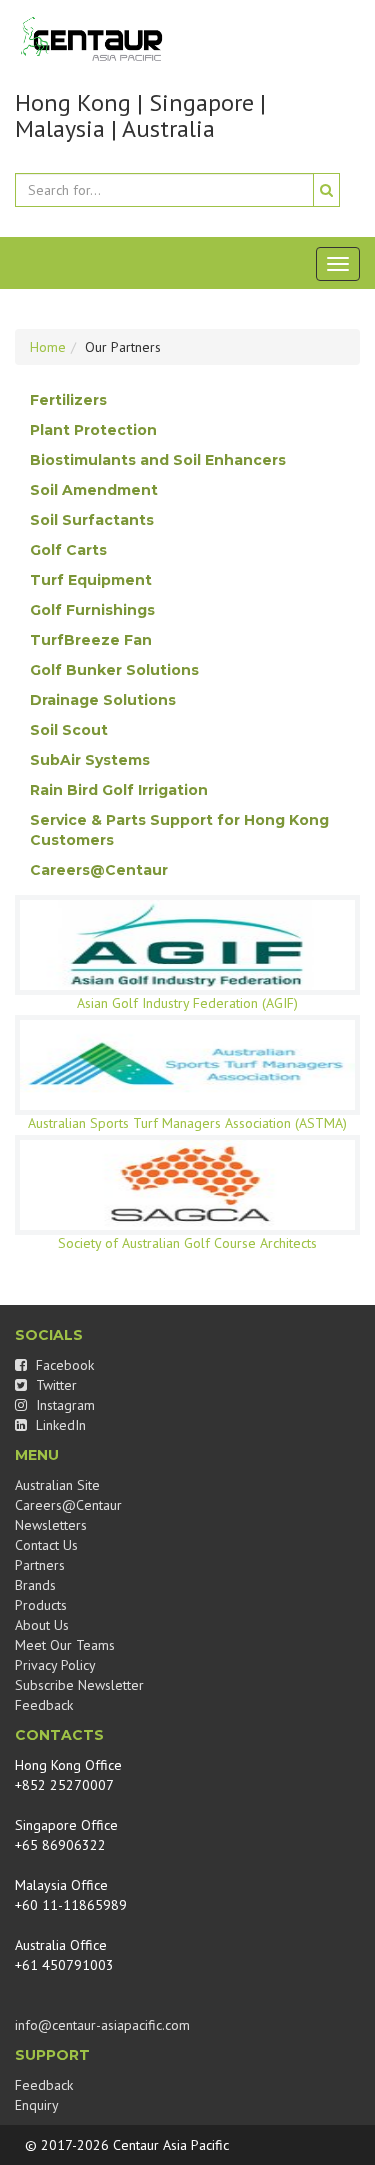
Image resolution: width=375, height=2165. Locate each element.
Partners (40, 1565)
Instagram (63, 1405)
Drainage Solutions (103, 700)
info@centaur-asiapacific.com (102, 2025)
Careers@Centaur (99, 870)
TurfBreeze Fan (91, 640)
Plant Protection (93, 430)
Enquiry (37, 2105)
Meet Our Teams (65, 1645)
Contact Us (46, 1545)
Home (48, 347)
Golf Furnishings (92, 610)
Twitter (54, 1385)
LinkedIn (59, 1425)
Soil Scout (69, 730)
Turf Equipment (91, 580)
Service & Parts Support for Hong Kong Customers (179, 830)
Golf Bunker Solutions (114, 670)
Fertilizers (68, 400)
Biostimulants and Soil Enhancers (158, 460)
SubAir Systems (90, 760)
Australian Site (57, 1485)
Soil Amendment (94, 490)
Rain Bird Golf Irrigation (119, 790)
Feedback (44, 1705)
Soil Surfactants (92, 520)
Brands (35, 1585)
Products (41, 1605)
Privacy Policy (55, 1665)
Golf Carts (68, 550)
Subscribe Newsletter (79, 1685)
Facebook (63, 1365)
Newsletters (51, 1525)
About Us (42, 1625)
